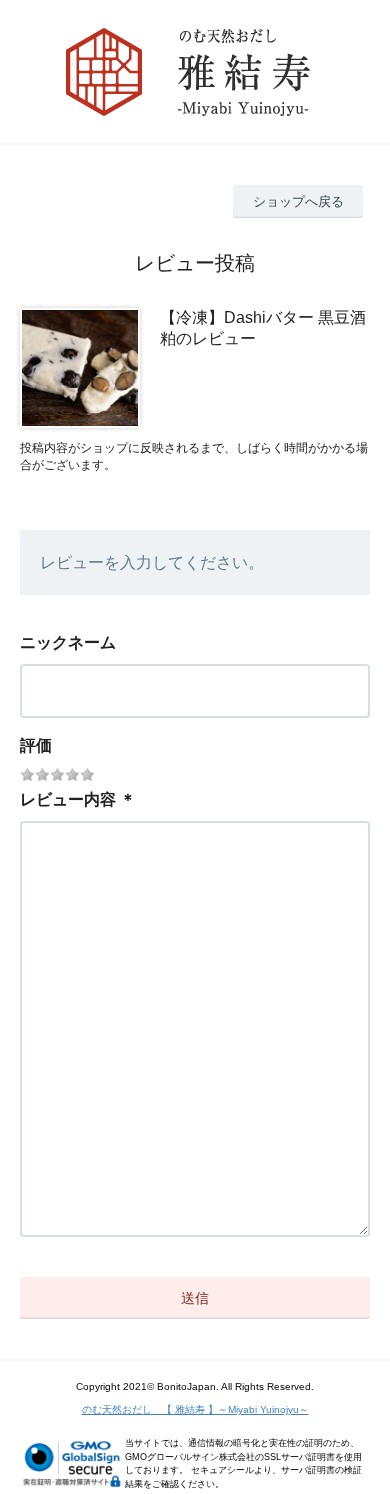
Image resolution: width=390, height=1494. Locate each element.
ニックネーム (68, 642)
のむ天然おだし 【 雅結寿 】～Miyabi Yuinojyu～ (195, 1409)
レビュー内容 (68, 799)
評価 (36, 745)
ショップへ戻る (298, 201)
